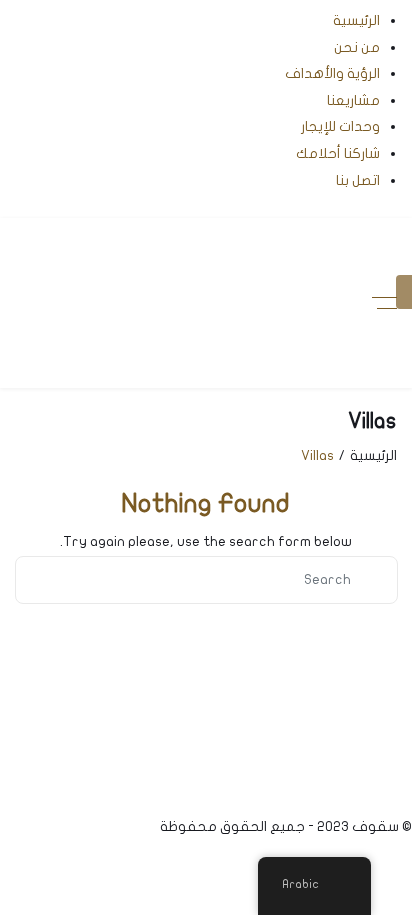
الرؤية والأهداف (332, 73)
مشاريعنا (353, 100)
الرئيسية (356, 20)
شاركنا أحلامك (338, 153)
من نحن (357, 47)
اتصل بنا (358, 180)
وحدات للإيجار (340, 126)
